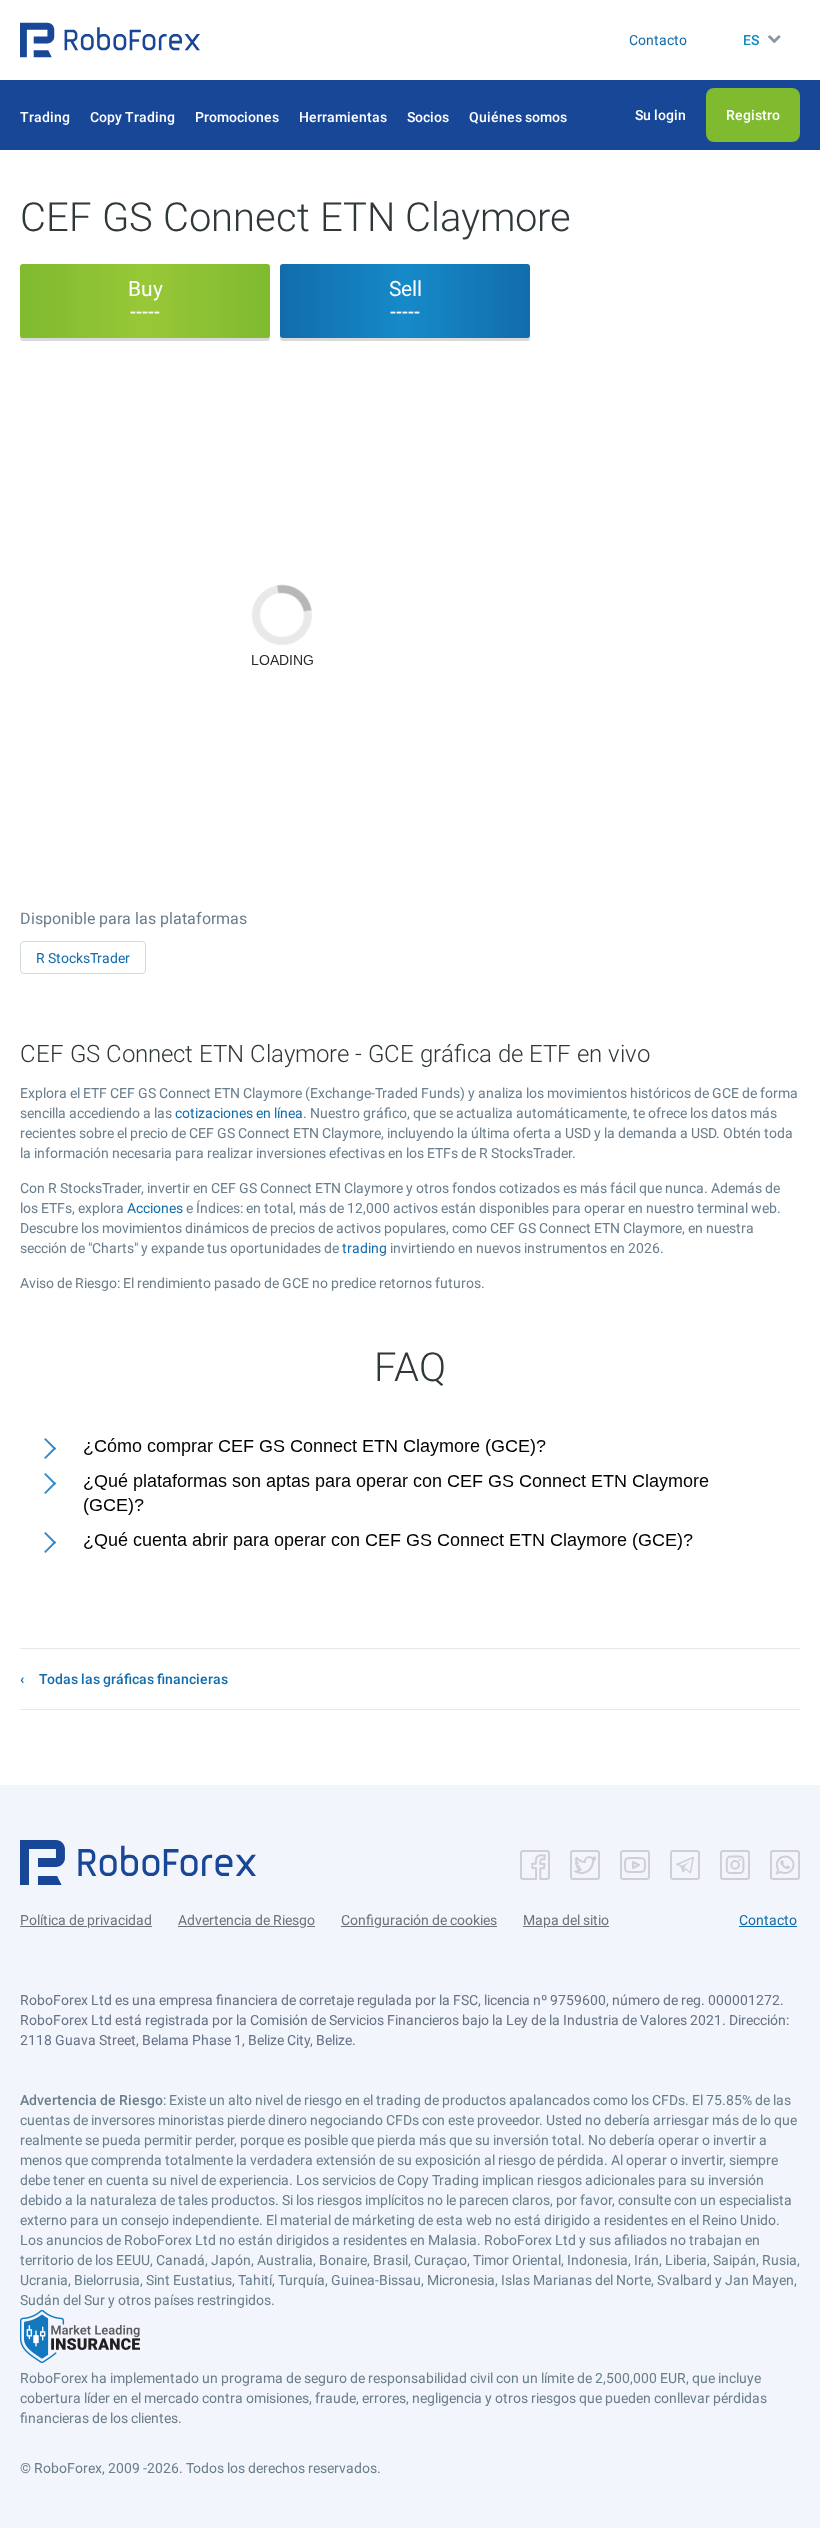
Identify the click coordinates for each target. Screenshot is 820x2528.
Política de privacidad (86, 1920)
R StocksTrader (83, 958)
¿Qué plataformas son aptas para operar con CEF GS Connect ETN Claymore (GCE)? (396, 1493)
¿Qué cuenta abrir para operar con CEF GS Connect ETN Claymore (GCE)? (388, 1540)
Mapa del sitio (566, 1920)
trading (364, 1248)
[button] (110, 40)
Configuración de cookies (419, 1920)
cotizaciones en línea (239, 1113)
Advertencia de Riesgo (246, 1920)
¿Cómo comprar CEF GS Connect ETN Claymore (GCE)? (314, 1446)
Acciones (155, 1208)
